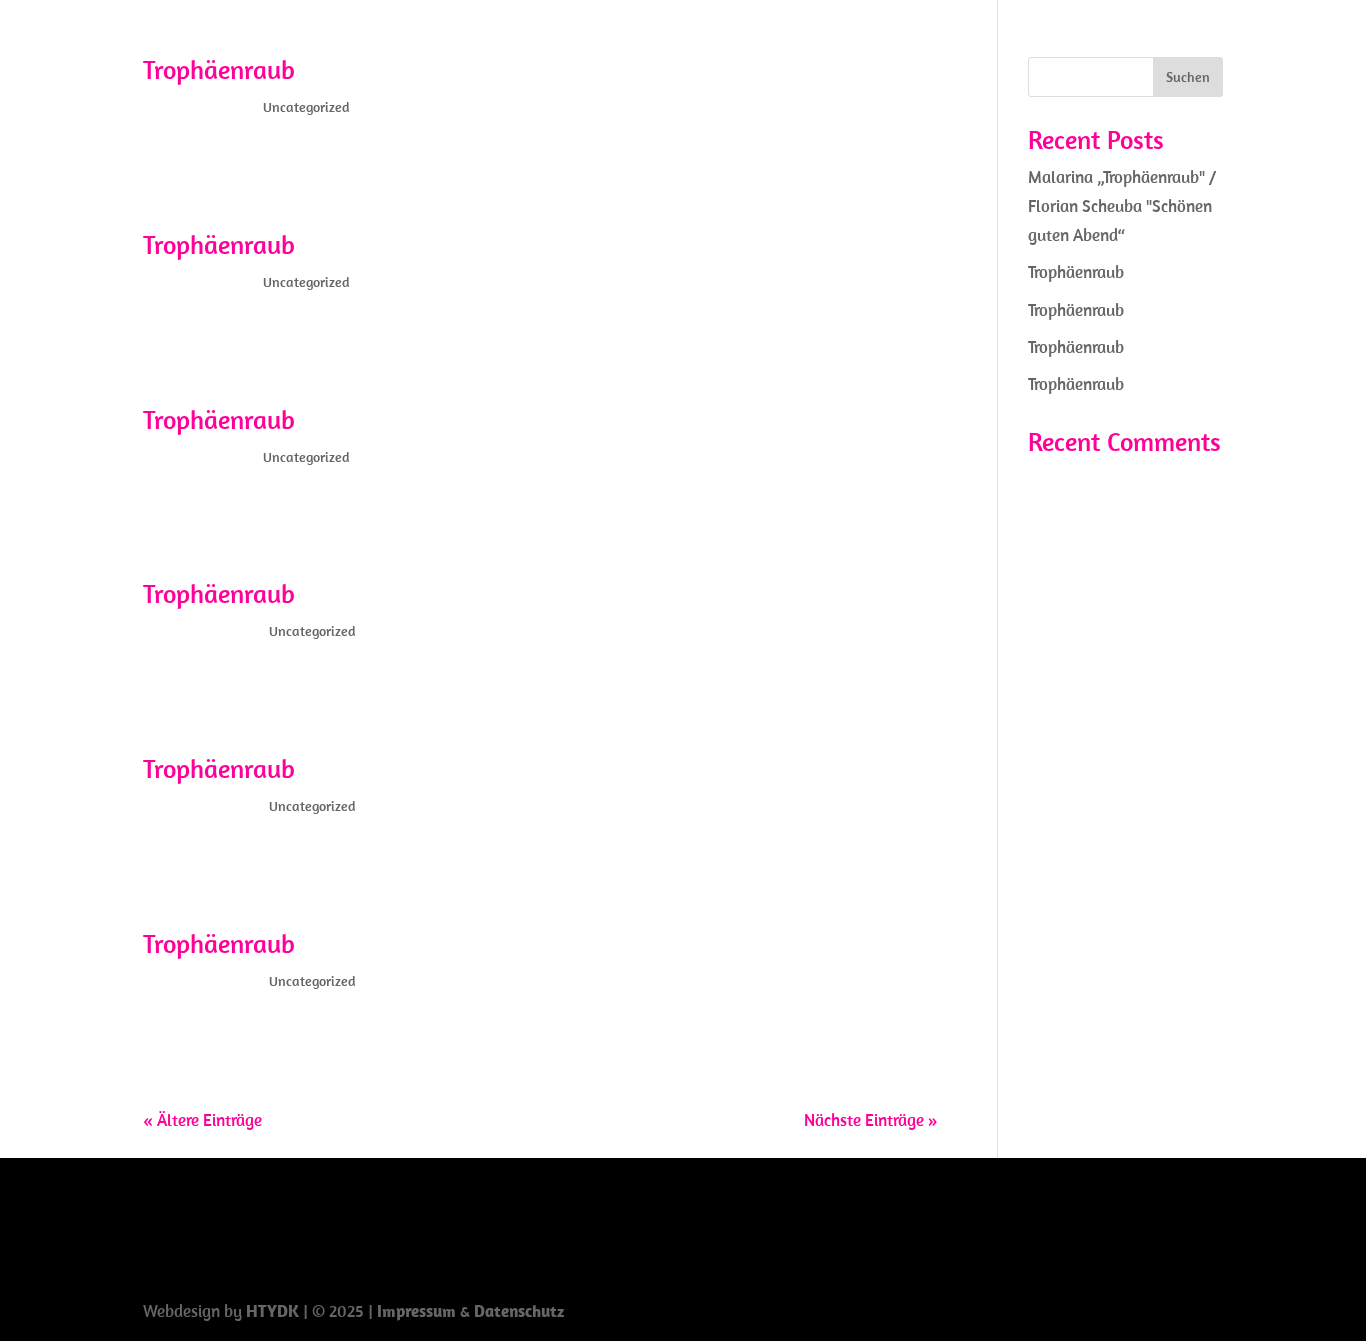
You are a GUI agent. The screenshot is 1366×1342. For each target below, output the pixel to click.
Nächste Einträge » (871, 1120)
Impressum (418, 1311)
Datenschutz (519, 1311)
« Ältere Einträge (202, 1120)
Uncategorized (306, 107)
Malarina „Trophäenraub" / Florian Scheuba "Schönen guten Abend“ (1122, 206)
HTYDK (272, 1311)
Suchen (1188, 77)
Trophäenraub (219, 69)
